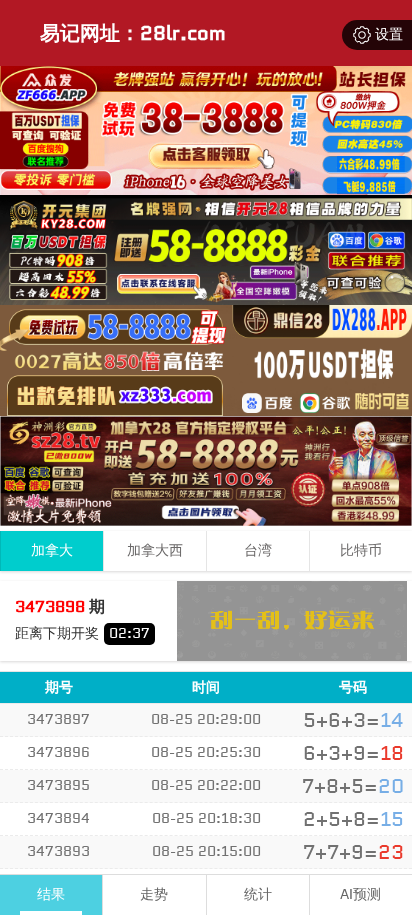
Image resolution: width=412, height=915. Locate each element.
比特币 (361, 550)
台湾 (258, 550)
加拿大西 (155, 550)
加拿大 (52, 550)
